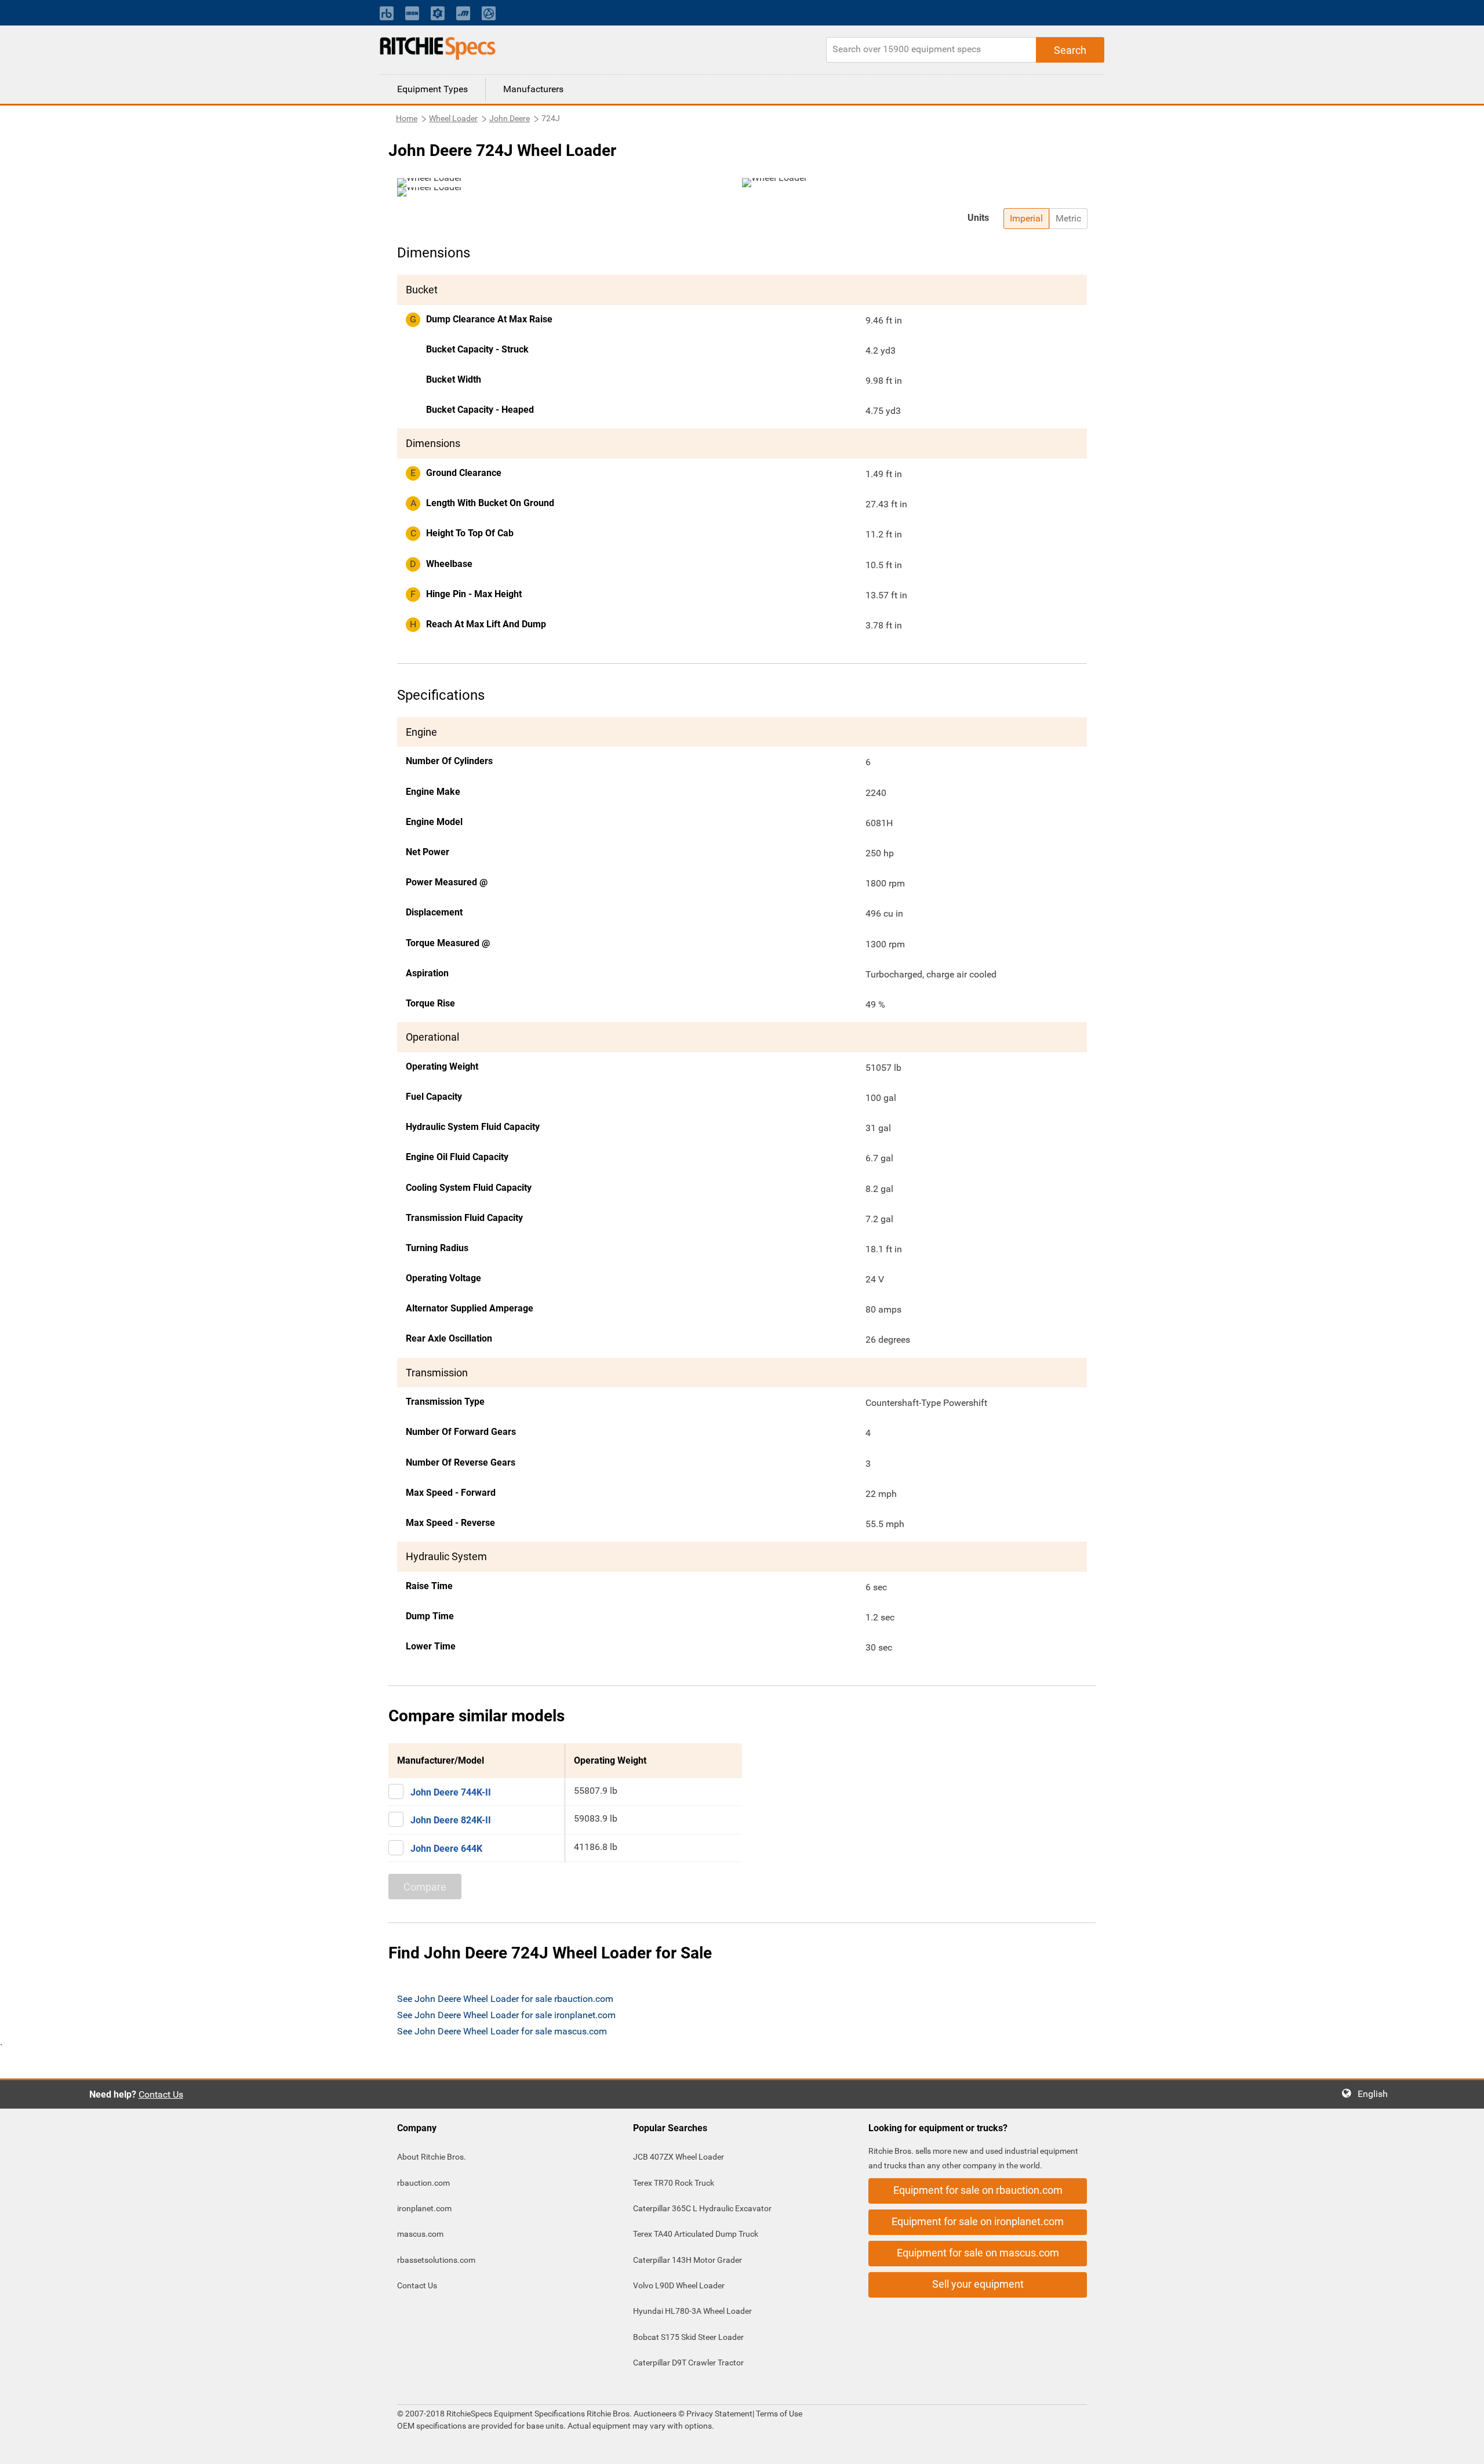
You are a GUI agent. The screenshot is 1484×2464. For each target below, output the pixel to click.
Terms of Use (778, 2414)
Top (1463, 2447)
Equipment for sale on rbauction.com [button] (978, 2190)
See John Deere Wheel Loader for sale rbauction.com (505, 1999)
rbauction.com (423, 2183)
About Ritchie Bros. (432, 2157)
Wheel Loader (453, 118)
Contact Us (161, 2094)
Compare (425, 1887)
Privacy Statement (719, 2414)
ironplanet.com (424, 2208)
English (1376, 2094)
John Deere (510, 118)
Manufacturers (533, 89)
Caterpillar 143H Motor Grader (688, 2260)
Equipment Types (432, 89)
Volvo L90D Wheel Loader (679, 2285)
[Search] (1070, 50)
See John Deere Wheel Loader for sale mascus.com (502, 2031)
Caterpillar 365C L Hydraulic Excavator (702, 2208)
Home (407, 118)
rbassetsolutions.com (436, 2260)
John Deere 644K (446, 1849)
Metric (1068, 218)
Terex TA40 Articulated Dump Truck (696, 2234)
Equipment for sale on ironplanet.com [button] (978, 2221)
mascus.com (420, 2234)
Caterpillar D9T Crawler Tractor (688, 2363)
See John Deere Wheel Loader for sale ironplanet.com (506, 2015)
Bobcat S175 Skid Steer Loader (688, 2337)
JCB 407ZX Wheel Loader (679, 2157)
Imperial (1026, 218)
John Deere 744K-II (451, 1792)
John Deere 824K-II (451, 1820)
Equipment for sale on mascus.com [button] (978, 2253)
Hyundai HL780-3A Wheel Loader (692, 2311)
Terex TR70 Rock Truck (674, 2183)
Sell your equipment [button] (978, 2284)
